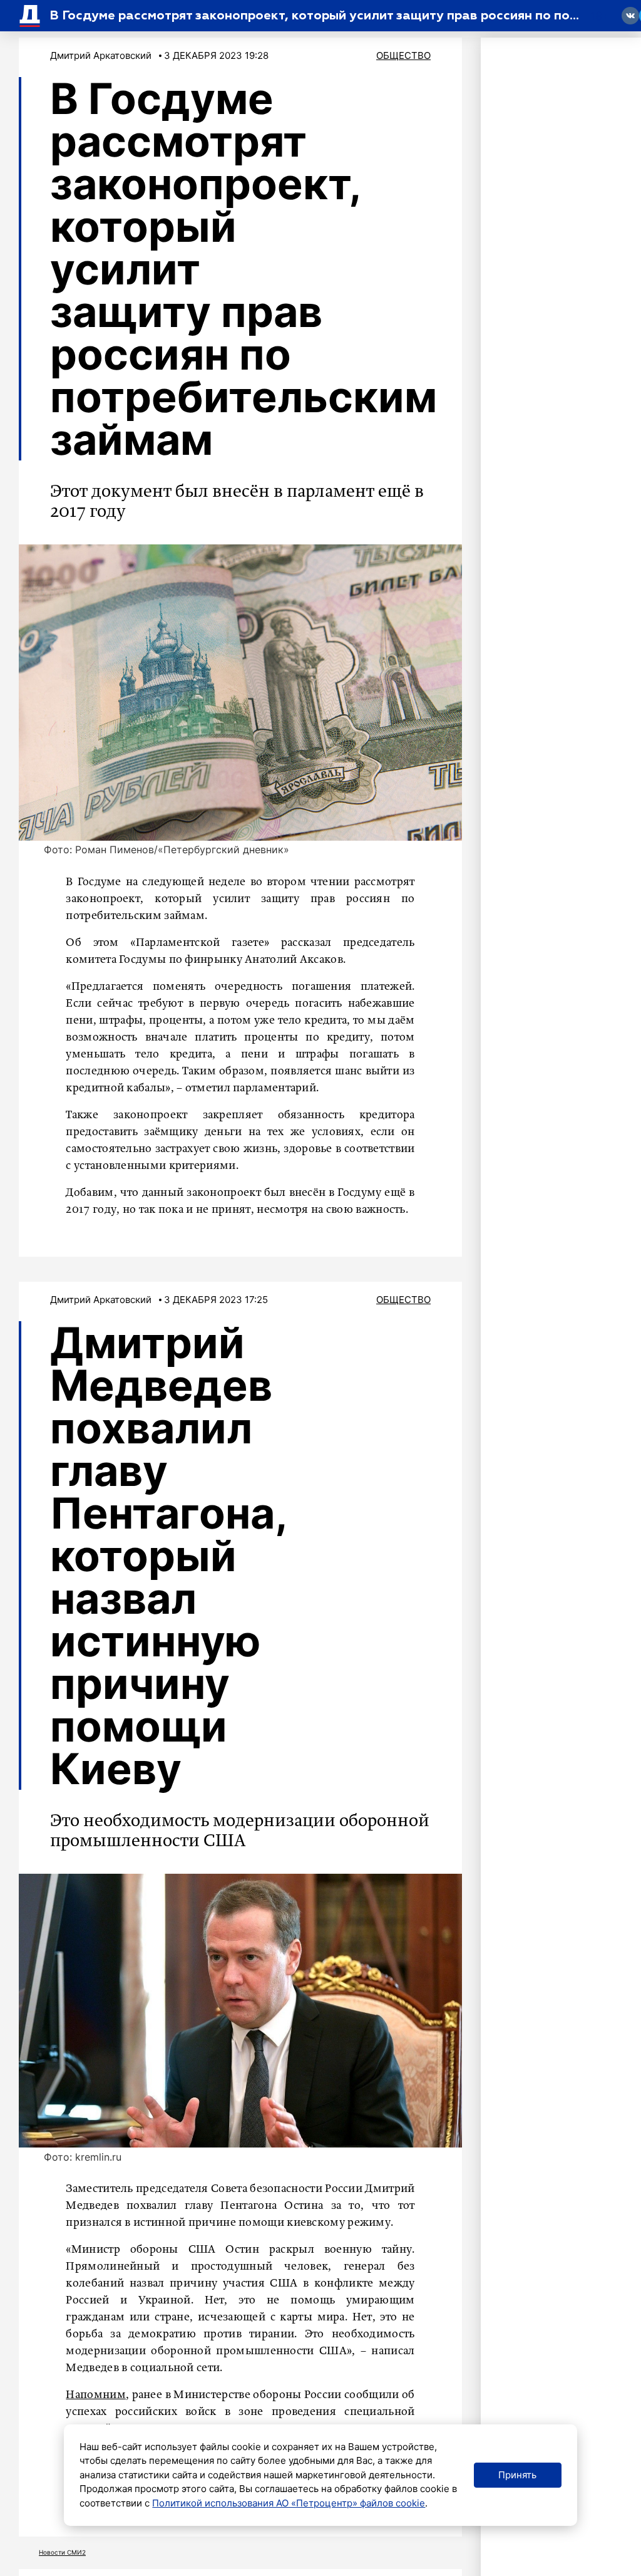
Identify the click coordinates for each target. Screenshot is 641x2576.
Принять (517, 2475)
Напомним (95, 2395)
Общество (403, 55)
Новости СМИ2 (62, 2552)
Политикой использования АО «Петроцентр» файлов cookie (289, 2503)
